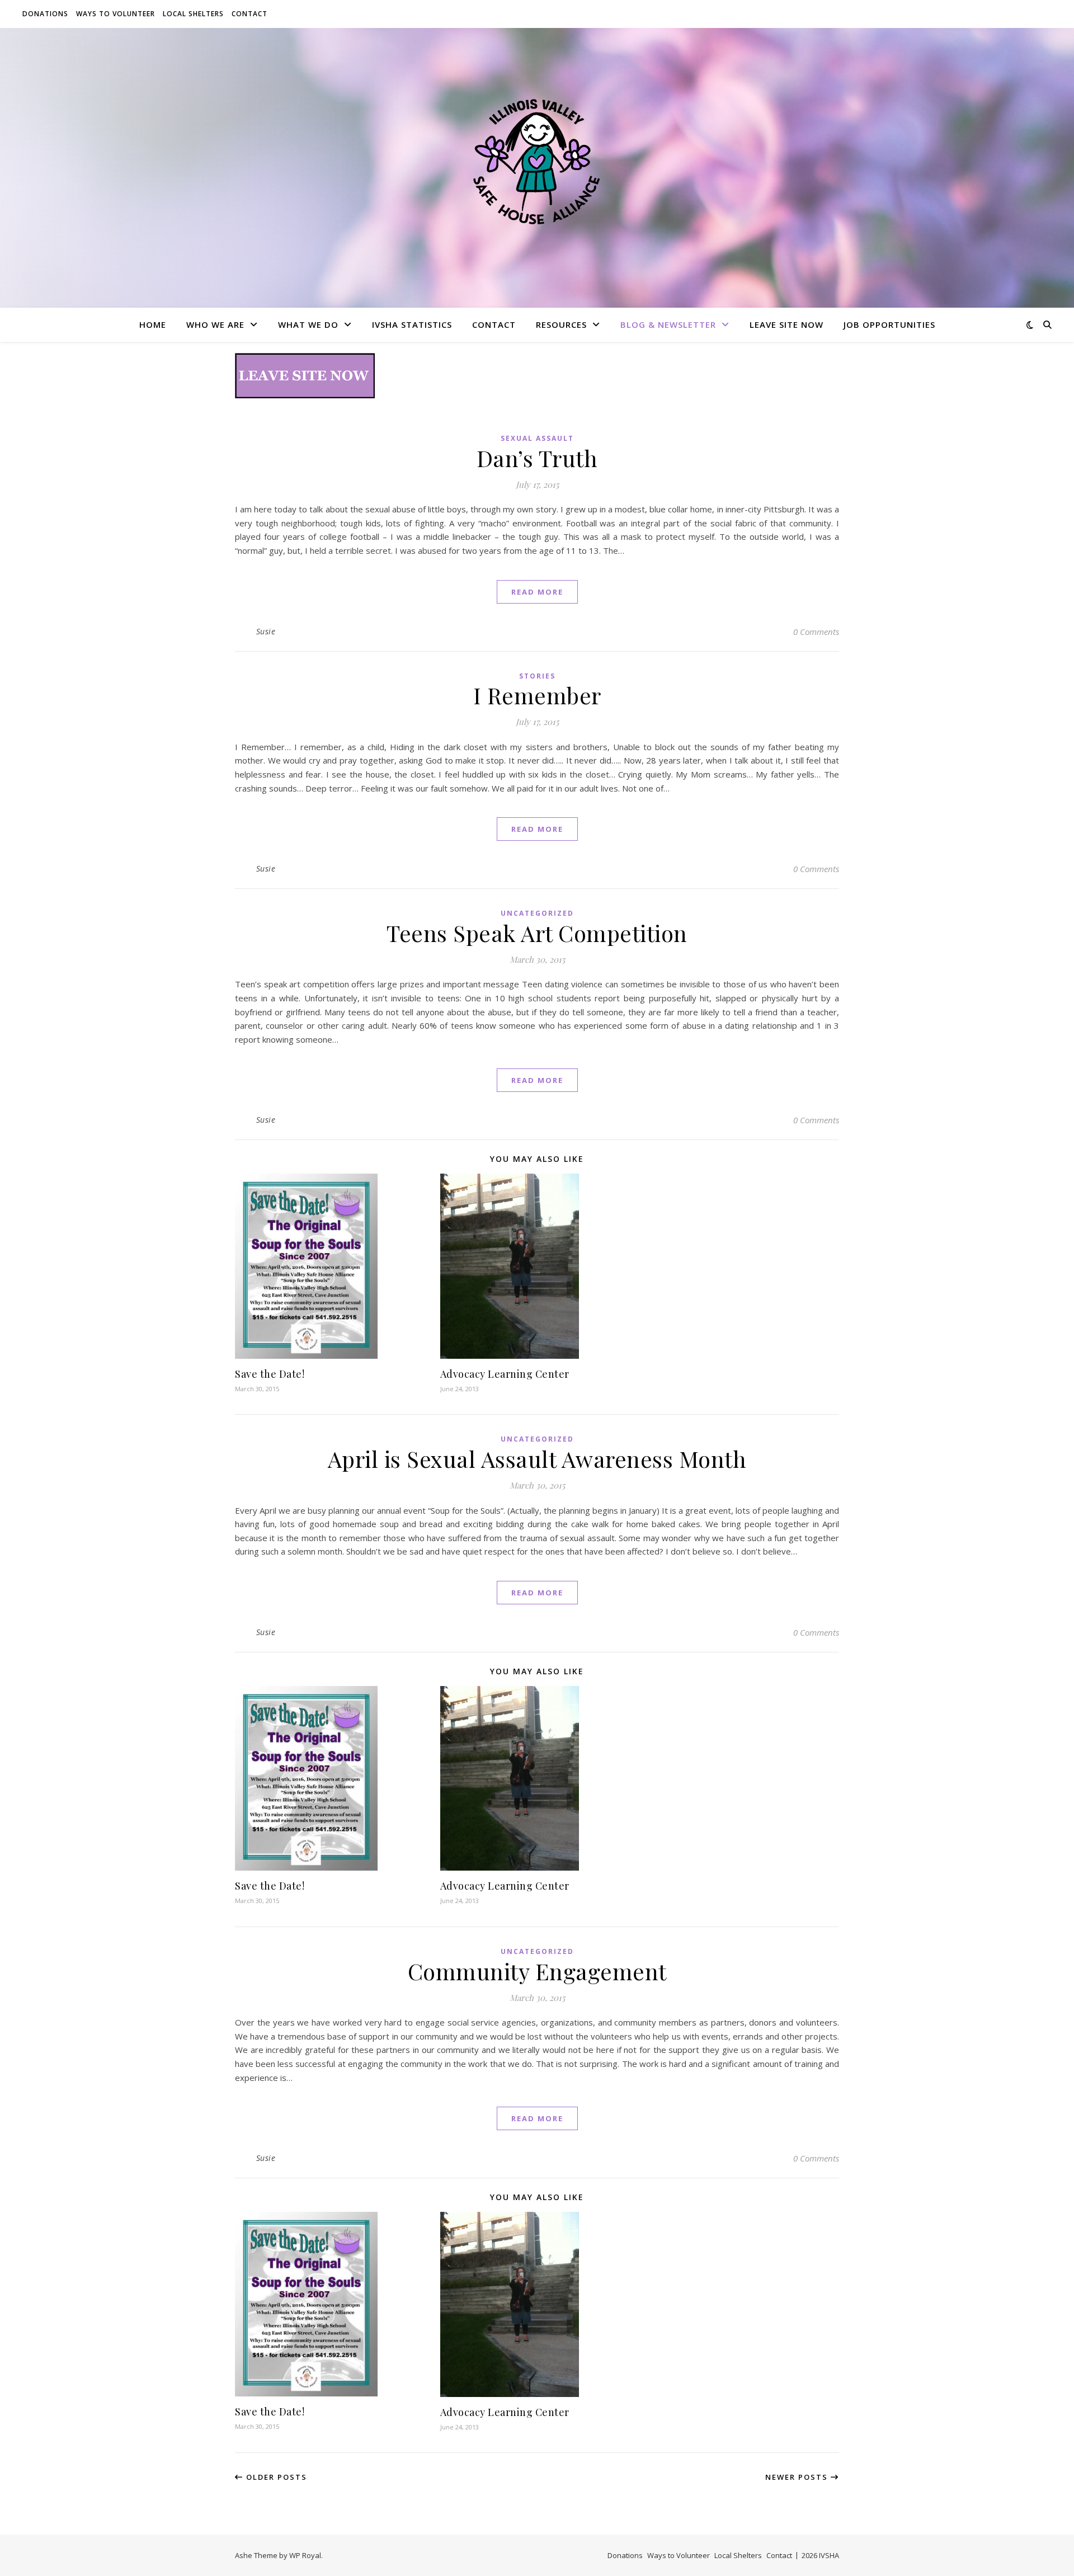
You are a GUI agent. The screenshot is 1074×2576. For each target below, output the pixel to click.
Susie (266, 631)
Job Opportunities (889, 324)
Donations (45, 14)
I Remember (537, 695)
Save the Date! (270, 1374)
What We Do (308, 324)
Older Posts (275, 2477)
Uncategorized (537, 913)
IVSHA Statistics (412, 324)
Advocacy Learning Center (505, 1374)
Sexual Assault (537, 438)
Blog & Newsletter (668, 324)
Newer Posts (798, 2477)
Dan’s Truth (537, 458)
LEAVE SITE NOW (786, 324)
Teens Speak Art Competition (537, 933)
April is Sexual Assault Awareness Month (537, 1459)
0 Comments (816, 632)
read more (537, 592)
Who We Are (215, 324)
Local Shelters (193, 14)
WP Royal (305, 2555)
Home (153, 324)
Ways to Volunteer (116, 14)
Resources (561, 324)
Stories (537, 676)
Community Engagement (537, 1971)
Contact (249, 14)
